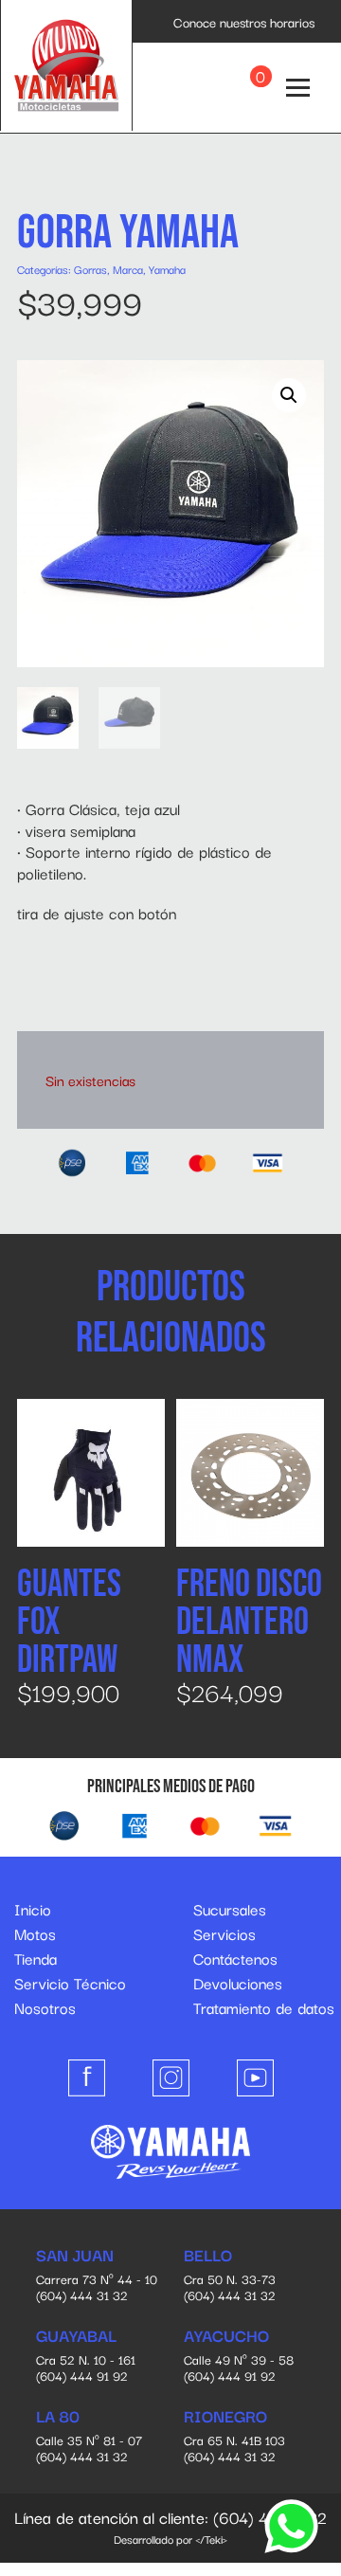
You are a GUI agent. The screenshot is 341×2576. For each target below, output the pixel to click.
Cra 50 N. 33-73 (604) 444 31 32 (230, 2276)
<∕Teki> (211, 2539)
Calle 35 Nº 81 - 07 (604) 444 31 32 (89, 2437)
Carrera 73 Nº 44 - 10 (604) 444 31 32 (97, 2276)
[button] (289, 395)
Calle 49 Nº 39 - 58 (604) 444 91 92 (239, 2356)
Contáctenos (235, 1958)
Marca (128, 269)
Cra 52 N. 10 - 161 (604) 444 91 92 (86, 2356)
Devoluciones (238, 1983)
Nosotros (45, 2007)
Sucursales (230, 1909)
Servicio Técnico (70, 1983)
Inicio (33, 1909)
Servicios (224, 1933)
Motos (35, 1933)
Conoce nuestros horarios (244, 22)
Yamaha (167, 269)
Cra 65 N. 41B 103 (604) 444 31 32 (234, 2437)
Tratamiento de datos (264, 2007)
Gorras (90, 269)
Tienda (36, 1958)
